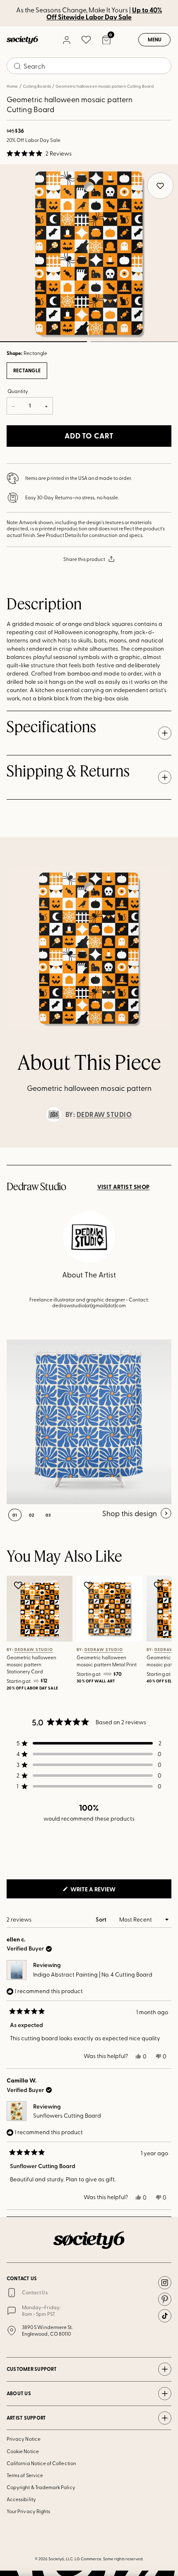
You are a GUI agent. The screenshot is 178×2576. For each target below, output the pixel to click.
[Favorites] (86, 40)
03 (48, 1515)
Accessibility (21, 2499)
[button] (39, 153)
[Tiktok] (165, 2316)
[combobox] (89, 66)
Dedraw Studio (104, 1114)
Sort (102, 1919)
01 (15, 1515)
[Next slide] (164, 1148)
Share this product (84, 559)
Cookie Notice (23, 2451)
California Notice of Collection (41, 2463)
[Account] (66, 40)
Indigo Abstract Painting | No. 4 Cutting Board (93, 1974)
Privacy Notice (24, 2439)
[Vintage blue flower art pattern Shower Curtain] (89, 1422)
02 (134, 342)
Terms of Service (25, 2475)
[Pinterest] (165, 2299)
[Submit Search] (17, 66)
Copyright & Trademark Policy (41, 2487)
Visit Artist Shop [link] (124, 1187)
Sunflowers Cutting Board (67, 2115)
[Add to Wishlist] (19, 1585)
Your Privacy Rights (28, 2511)
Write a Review (106, 1891)
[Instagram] (165, 2283)
